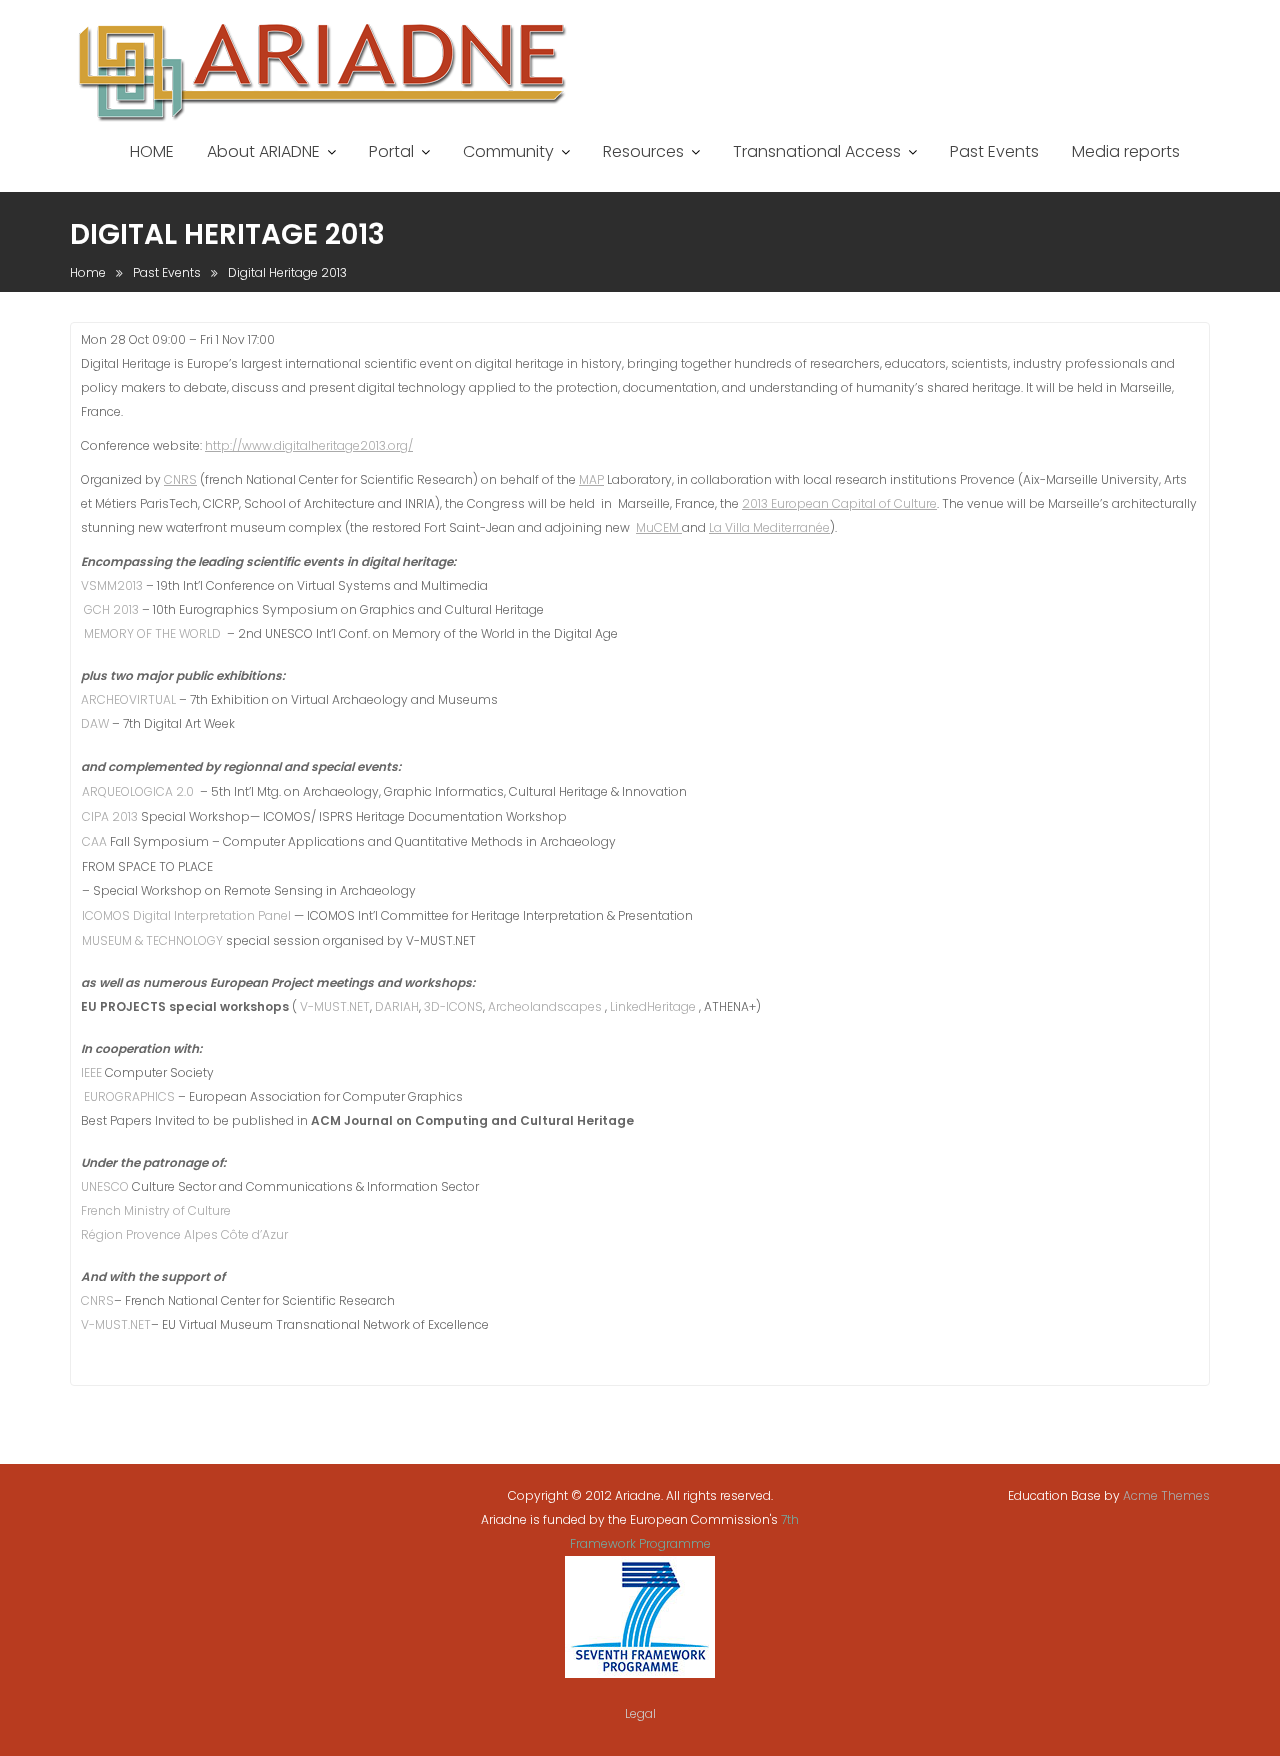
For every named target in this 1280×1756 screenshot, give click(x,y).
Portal (391, 151)
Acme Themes (1166, 1495)
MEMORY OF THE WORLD (154, 633)
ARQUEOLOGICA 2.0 (139, 791)
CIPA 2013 (111, 816)
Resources (643, 151)
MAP (591, 479)
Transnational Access (817, 151)
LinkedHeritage (654, 1006)
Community (508, 151)
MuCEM (659, 527)
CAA (96, 841)
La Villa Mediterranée (769, 527)
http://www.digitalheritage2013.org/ (309, 445)
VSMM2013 (113, 585)
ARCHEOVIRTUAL (130, 699)
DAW (96, 723)
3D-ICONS (453, 1006)
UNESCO (106, 1186)
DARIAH (397, 1006)
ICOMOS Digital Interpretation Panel (186, 915)
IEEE (93, 1072)
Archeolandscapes (546, 1006)
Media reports (1126, 151)
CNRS (180, 479)
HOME (152, 151)
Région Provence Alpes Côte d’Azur (184, 1234)
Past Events (994, 151)
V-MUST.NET (335, 1006)
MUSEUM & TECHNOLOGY (152, 940)
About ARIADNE (263, 151)
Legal (640, 1713)
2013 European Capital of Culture (839, 503)
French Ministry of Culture (156, 1210)
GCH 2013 (113, 609)
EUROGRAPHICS (131, 1096)
